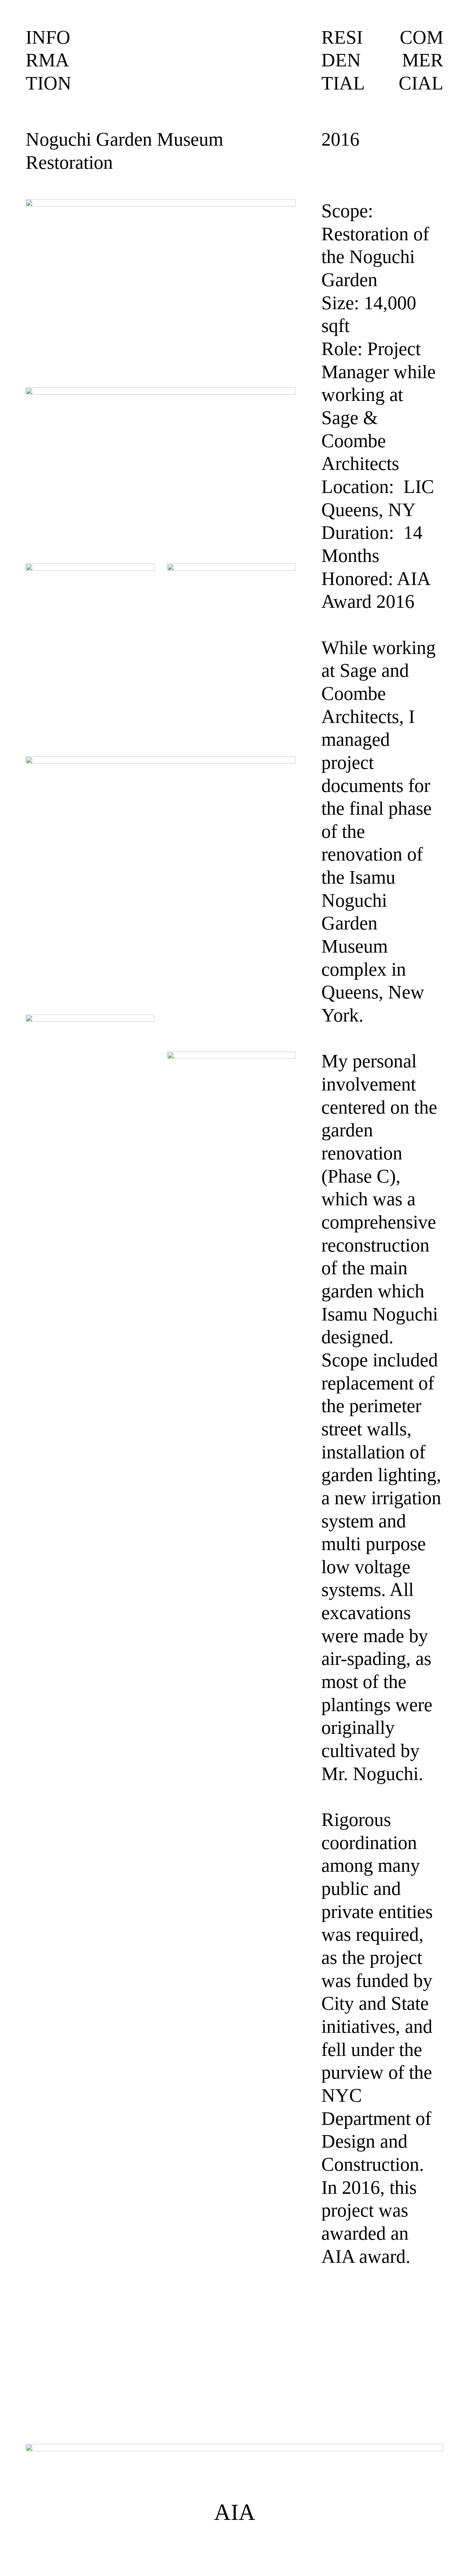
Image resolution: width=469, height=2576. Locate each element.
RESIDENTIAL (343, 60)
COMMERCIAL (421, 60)
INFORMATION (49, 60)
